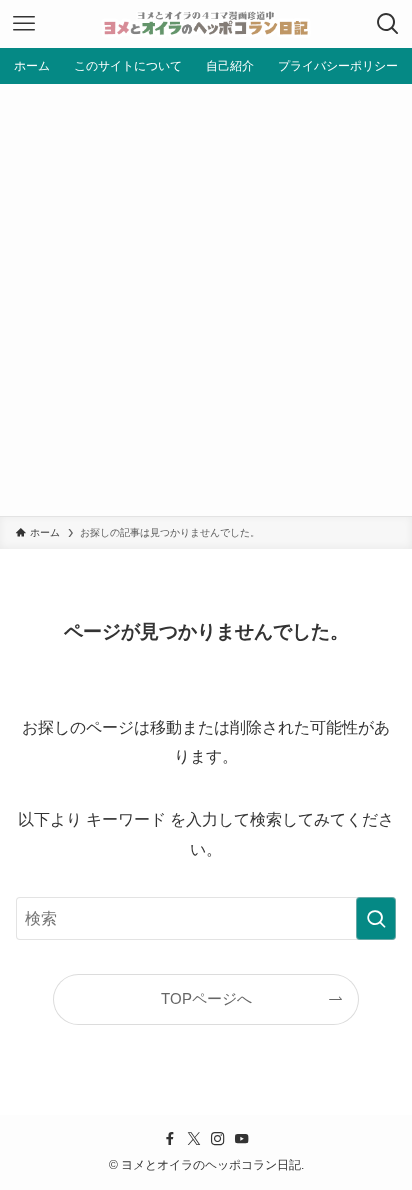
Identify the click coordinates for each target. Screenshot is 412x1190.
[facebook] (170, 1139)
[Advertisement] (206, 300)
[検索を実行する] (376, 918)
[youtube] (242, 1139)
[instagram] (218, 1139)
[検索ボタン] (388, 24)
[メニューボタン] (24, 24)
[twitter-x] (194, 1139)
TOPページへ (206, 999)
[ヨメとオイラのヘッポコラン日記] (206, 24)
